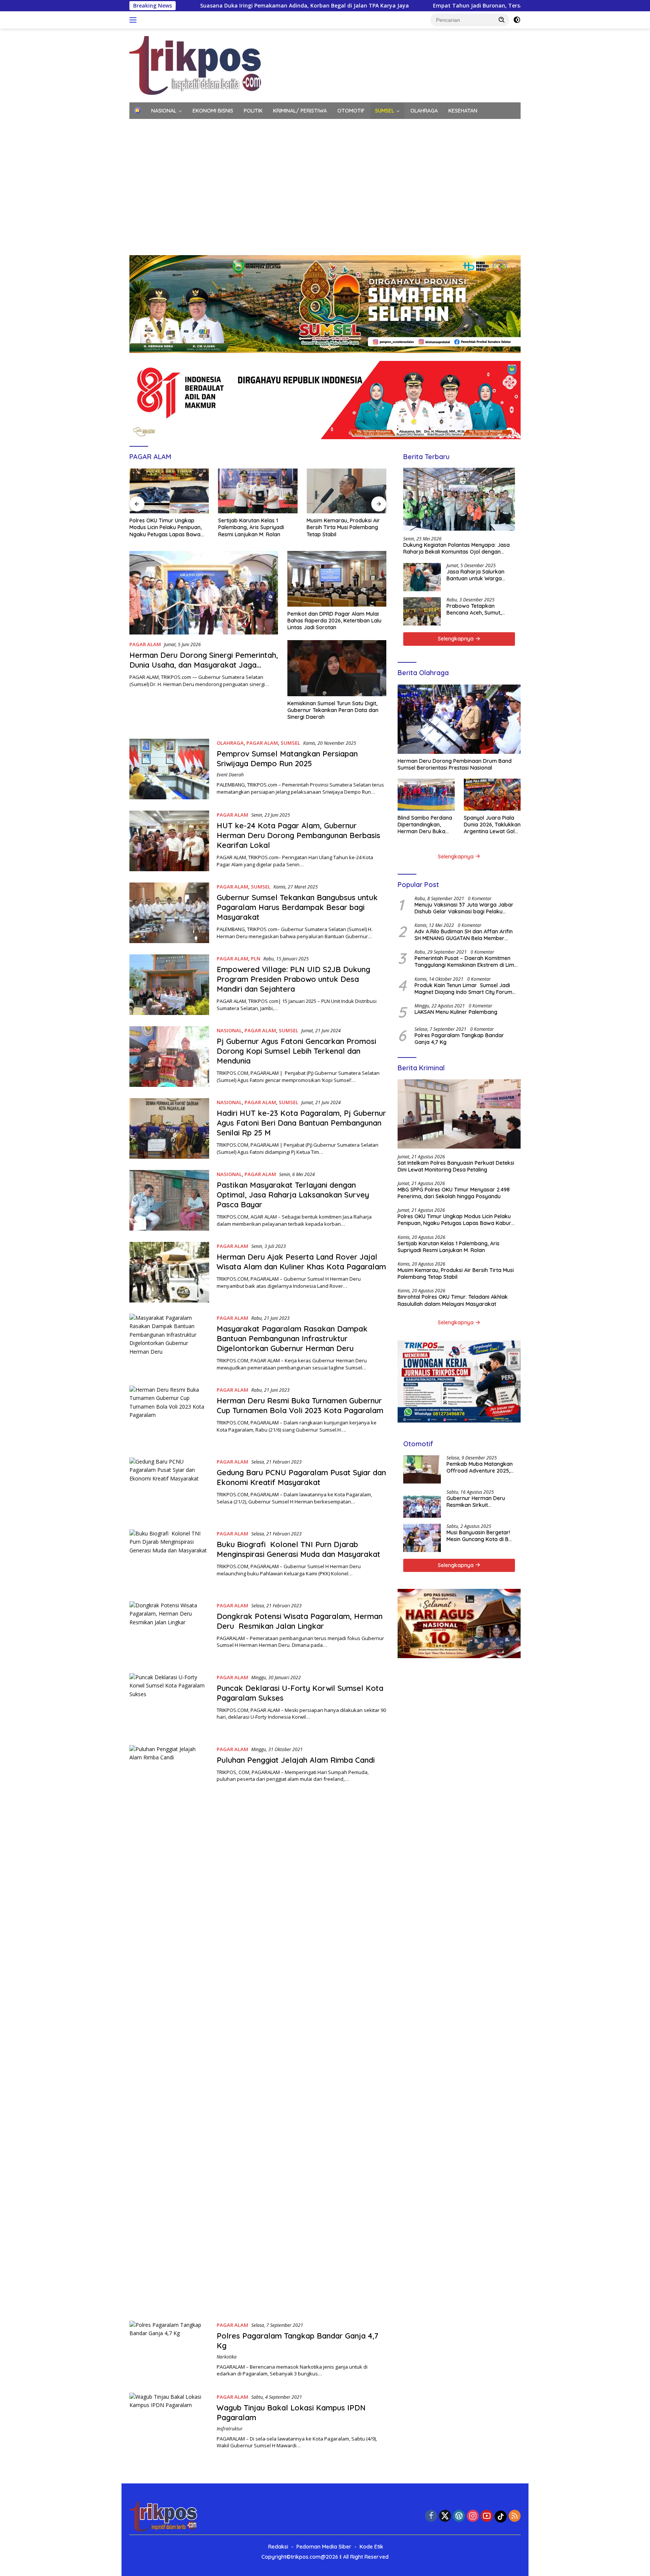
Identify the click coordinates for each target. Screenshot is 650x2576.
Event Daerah (230, 775)
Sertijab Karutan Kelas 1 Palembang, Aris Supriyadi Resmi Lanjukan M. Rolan (251, 527)
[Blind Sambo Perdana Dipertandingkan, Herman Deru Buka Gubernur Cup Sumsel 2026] (426, 795)
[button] (502, 20)
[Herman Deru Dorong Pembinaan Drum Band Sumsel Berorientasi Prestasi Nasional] (459, 719)
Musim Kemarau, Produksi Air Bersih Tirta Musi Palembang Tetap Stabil (343, 527)
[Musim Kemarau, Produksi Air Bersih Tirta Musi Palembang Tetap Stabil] (346, 491)
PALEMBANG (266, 127)
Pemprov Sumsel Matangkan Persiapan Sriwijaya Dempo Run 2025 (287, 758)
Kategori (145, 127)
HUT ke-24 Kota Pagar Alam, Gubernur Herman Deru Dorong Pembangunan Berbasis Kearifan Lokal (298, 835)
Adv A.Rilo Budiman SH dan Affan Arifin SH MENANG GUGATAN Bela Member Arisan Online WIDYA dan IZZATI (464, 935)
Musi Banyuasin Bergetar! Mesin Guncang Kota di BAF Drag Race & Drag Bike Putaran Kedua (481, 1536)
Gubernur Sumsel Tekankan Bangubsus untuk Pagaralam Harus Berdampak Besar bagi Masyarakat (297, 907)
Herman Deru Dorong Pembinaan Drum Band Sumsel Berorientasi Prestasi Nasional (455, 764)
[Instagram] (473, 2516)
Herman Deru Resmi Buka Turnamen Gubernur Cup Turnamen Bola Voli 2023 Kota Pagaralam (300, 1405)
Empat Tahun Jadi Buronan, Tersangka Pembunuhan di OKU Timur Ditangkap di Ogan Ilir (418, 6)
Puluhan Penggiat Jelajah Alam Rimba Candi (296, 1760)
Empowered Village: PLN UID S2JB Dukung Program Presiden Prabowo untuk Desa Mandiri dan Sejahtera (293, 979)
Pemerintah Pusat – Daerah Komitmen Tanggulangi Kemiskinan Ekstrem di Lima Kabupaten (466, 962)
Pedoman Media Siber (324, 2547)
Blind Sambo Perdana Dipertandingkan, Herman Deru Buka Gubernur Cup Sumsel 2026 (425, 825)
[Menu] (134, 20)
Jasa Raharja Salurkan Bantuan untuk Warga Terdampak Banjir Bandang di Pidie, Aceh (475, 575)
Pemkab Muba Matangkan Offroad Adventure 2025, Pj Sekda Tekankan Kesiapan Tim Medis (480, 1467)
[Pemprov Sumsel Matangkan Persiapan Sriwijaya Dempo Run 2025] (169, 769)
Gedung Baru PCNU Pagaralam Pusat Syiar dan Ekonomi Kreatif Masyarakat (301, 1477)
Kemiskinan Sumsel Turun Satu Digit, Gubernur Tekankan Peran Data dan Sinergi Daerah (333, 710)
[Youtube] (487, 2516)
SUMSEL (385, 111)
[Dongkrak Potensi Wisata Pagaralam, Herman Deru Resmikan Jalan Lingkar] (169, 1632)
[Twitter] (445, 2516)
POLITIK (253, 111)
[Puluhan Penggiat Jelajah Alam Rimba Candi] (169, 2027)
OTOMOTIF (351, 111)
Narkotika (227, 2357)
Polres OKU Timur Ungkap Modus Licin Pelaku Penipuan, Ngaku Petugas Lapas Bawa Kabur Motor (166, 527)
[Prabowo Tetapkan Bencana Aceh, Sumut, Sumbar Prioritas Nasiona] (422, 611)
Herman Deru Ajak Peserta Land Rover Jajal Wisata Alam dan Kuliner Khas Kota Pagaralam (301, 1262)
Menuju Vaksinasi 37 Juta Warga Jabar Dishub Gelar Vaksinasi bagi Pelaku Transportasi (464, 908)
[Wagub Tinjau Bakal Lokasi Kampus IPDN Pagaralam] (169, 2423)
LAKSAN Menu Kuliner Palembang (456, 1012)
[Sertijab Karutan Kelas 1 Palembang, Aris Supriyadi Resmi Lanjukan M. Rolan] (258, 491)
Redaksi (278, 2547)
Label (299, 127)
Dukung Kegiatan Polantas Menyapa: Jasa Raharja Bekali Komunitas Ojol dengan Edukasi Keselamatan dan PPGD (456, 548)
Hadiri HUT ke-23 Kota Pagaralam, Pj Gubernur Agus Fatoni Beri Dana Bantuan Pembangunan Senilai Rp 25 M (301, 1123)
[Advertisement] (325, 191)
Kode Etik (371, 2547)
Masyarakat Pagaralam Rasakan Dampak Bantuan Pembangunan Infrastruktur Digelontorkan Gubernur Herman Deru (292, 1338)
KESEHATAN (463, 111)
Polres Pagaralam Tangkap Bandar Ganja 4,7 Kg (459, 1039)
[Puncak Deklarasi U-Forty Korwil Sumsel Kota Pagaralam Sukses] (169, 1703)
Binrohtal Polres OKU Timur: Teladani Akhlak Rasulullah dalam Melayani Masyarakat (453, 1301)
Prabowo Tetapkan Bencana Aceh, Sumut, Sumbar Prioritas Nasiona (479, 609)
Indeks (330, 127)
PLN (256, 959)
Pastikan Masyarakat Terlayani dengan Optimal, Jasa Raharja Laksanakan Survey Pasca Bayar (293, 1195)
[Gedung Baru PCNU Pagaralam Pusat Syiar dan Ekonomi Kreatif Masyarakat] (169, 1488)
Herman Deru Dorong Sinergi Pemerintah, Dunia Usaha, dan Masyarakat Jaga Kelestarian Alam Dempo (204, 665)
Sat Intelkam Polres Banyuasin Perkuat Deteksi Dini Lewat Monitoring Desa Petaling (456, 1166)
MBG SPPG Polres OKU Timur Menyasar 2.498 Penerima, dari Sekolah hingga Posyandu (454, 1193)
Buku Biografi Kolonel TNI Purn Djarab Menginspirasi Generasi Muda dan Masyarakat (298, 1549)
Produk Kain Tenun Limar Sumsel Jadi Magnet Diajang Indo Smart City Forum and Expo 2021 (463, 989)
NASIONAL (164, 111)
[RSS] (515, 2516)
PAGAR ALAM (145, 644)
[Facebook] (431, 2516)
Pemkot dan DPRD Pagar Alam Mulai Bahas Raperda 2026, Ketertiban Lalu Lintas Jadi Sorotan (334, 621)
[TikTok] (501, 2517)
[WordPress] (459, 2516)
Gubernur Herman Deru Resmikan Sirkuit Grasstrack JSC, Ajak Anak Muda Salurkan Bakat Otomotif (480, 1502)
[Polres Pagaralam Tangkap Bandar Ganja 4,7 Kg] (169, 2351)
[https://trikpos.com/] (196, 65)
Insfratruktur (230, 2429)
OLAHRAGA (424, 111)
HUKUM (181, 127)
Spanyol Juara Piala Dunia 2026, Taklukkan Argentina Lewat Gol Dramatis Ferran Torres (492, 825)
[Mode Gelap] (517, 20)
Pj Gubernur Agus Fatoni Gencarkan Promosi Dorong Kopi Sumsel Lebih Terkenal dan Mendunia (296, 1051)
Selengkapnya (456, 639)
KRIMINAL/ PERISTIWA (300, 111)
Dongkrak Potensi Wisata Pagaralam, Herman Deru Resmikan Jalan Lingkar (300, 1621)
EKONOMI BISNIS (213, 111)
